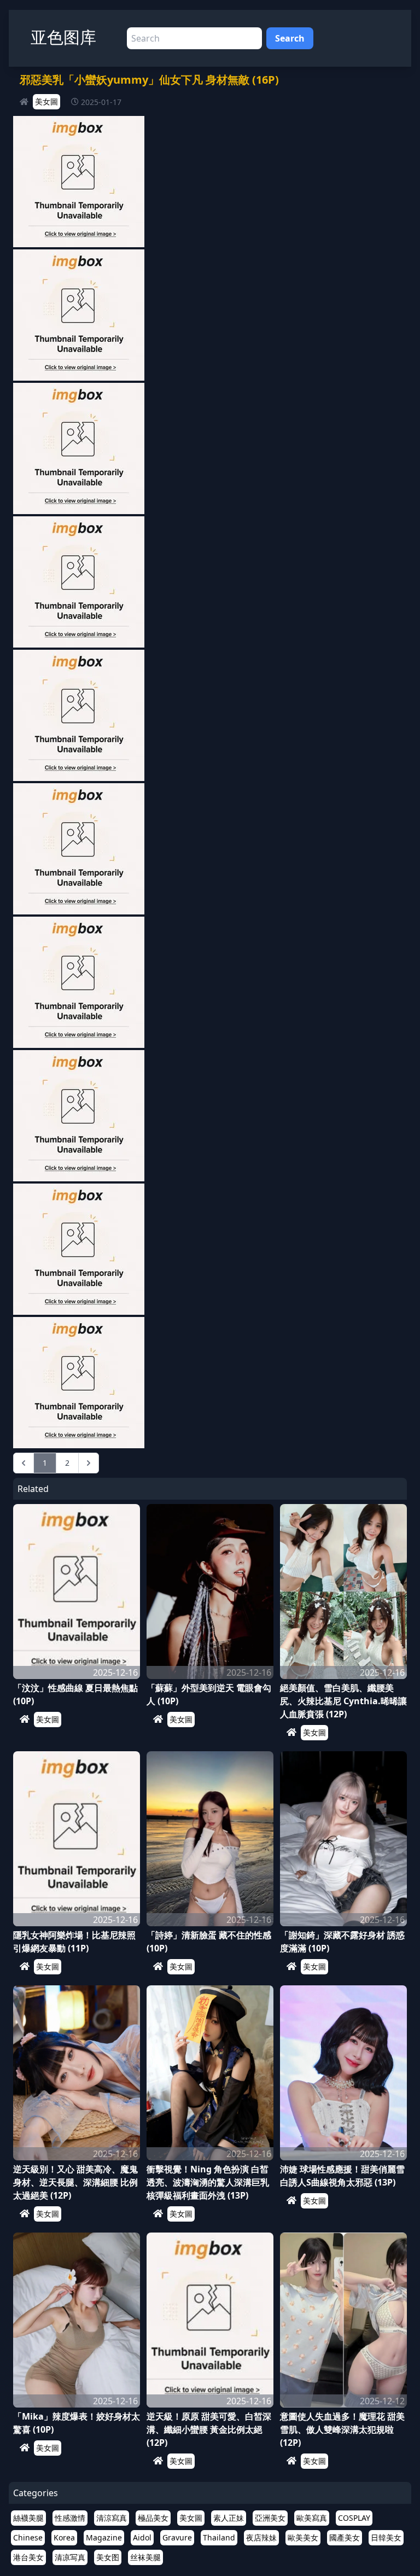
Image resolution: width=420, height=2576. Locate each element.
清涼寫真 (112, 2518)
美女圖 (46, 101)
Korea (64, 2537)
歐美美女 (303, 2537)
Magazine (104, 2537)
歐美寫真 (312, 2518)
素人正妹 (229, 2518)
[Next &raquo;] (89, 1463)
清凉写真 (70, 2557)
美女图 (108, 2557)
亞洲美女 (270, 2518)
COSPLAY (354, 2518)
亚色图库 (63, 37)
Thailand (219, 2537)
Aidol (142, 2537)
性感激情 (70, 2518)
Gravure (177, 2537)
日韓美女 (386, 2537)
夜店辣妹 (261, 2537)
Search (290, 38)
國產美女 (345, 2537)
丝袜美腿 (145, 2557)
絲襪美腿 (28, 2518)
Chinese (28, 2537)
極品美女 (153, 2518)
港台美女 (28, 2557)
